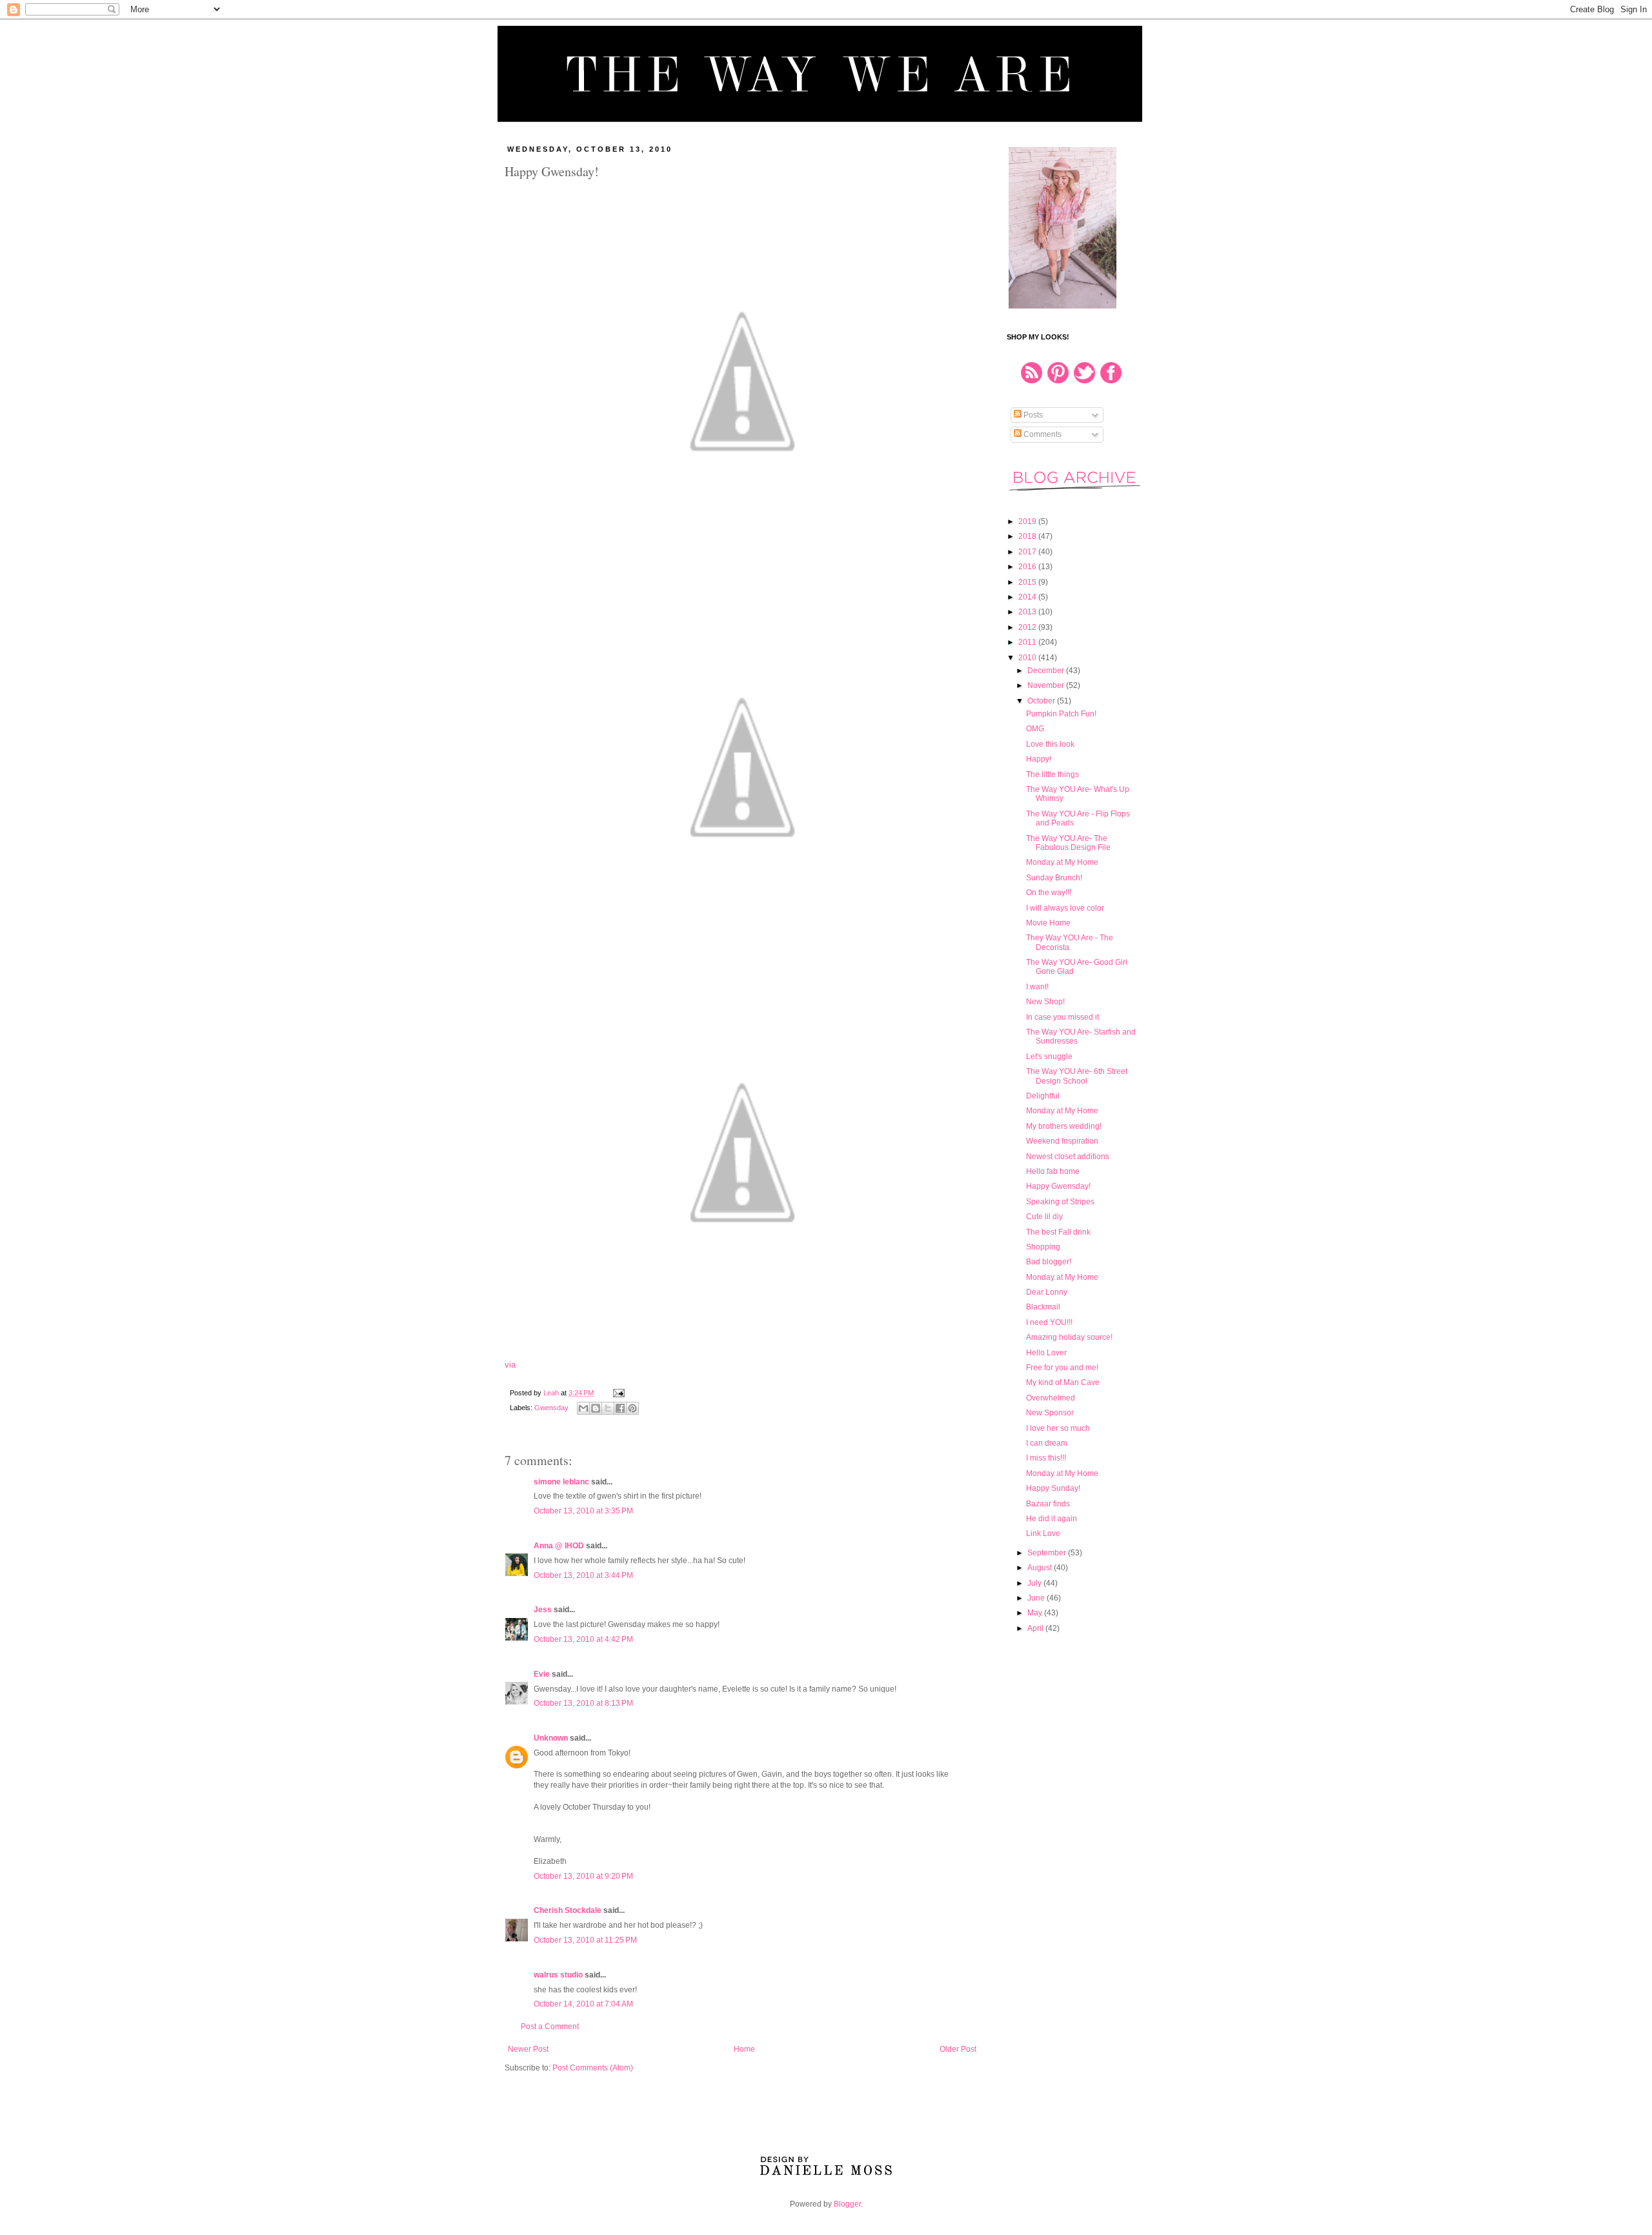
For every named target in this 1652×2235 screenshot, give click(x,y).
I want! (1037, 987)
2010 (1028, 658)
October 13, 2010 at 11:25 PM (585, 1940)
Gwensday (551, 1408)
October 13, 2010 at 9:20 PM (583, 1876)
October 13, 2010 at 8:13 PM (583, 1703)
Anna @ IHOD (559, 1546)
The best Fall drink (1058, 1232)
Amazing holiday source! (1069, 1337)
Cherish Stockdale (568, 1910)
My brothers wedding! (1064, 1126)
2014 (1028, 597)
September (1048, 1553)
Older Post (958, 2049)
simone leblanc (561, 1482)
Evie (542, 1674)
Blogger (847, 2204)
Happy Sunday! (1053, 1488)
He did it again (1052, 1519)
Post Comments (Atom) (593, 2068)
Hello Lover (1046, 1353)
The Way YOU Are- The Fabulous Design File (1068, 843)
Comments (1042, 434)
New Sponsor (1050, 1413)
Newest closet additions (1068, 1157)
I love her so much (1058, 1428)
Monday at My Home (1062, 862)
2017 (1028, 552)
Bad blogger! (1049, 1262)
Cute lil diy (1044, 1217)
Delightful (1043, 1096)
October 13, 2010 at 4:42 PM (583, 1639)
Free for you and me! (1062, 1368)
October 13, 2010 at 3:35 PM (583, 1511)
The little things (1053, 774)
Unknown (551, 1738)
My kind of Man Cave (1063, 1382)
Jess (543, 1610)
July (1035, 1583)
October (1042, 701)
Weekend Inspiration (1062, 1141)
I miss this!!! (1046, 1458)
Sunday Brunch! (1054, 878)
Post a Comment (550, 2027)
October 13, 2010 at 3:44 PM (583, 1575)
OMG (1035, 729)
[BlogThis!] (596, 1408)
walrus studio (558, 1975)
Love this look (1050, 744)
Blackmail (1043, 1307)
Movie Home (1048, 923)
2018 (1028, 536)
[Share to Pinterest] (632, 1408)
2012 (1028, 627)
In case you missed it (1063, 1017)
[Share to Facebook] (620, 1408)
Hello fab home (1053, 1171)
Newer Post (528, 2049)
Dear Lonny (1047, 1292)
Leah (552, 1393)
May (1036, 1613)
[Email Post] (617, 1393)
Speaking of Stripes (1060, 1202)
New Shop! (1045, 1002)
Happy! (1039, 759)
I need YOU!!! (1049, 1322)
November (1047, 685)
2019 (1028, 521)
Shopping (1043, 1247)
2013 (1028, 612)
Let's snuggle (1049, 1057)
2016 (1028, 567)
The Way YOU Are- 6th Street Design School (1077, 1076)
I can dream (1047, 1443)
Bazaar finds (1048, 1504)
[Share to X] (608, 1408)
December (1047, 671)
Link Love (1043, 1533)
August (1041, 1568)
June (1037, 1598)
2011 (1028, 642)
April (1036, 1628)
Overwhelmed (1051, 1398)
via (510, 1365)
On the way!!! (1049, 893)
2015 (1028, 582)
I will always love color (1065, 908)
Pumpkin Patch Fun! (1061, 714)
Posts (1032, 415)
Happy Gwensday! (1058, 1186)
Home (744, 2049)
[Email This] (583, 1408)
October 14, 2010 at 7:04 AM (583, 2004)
